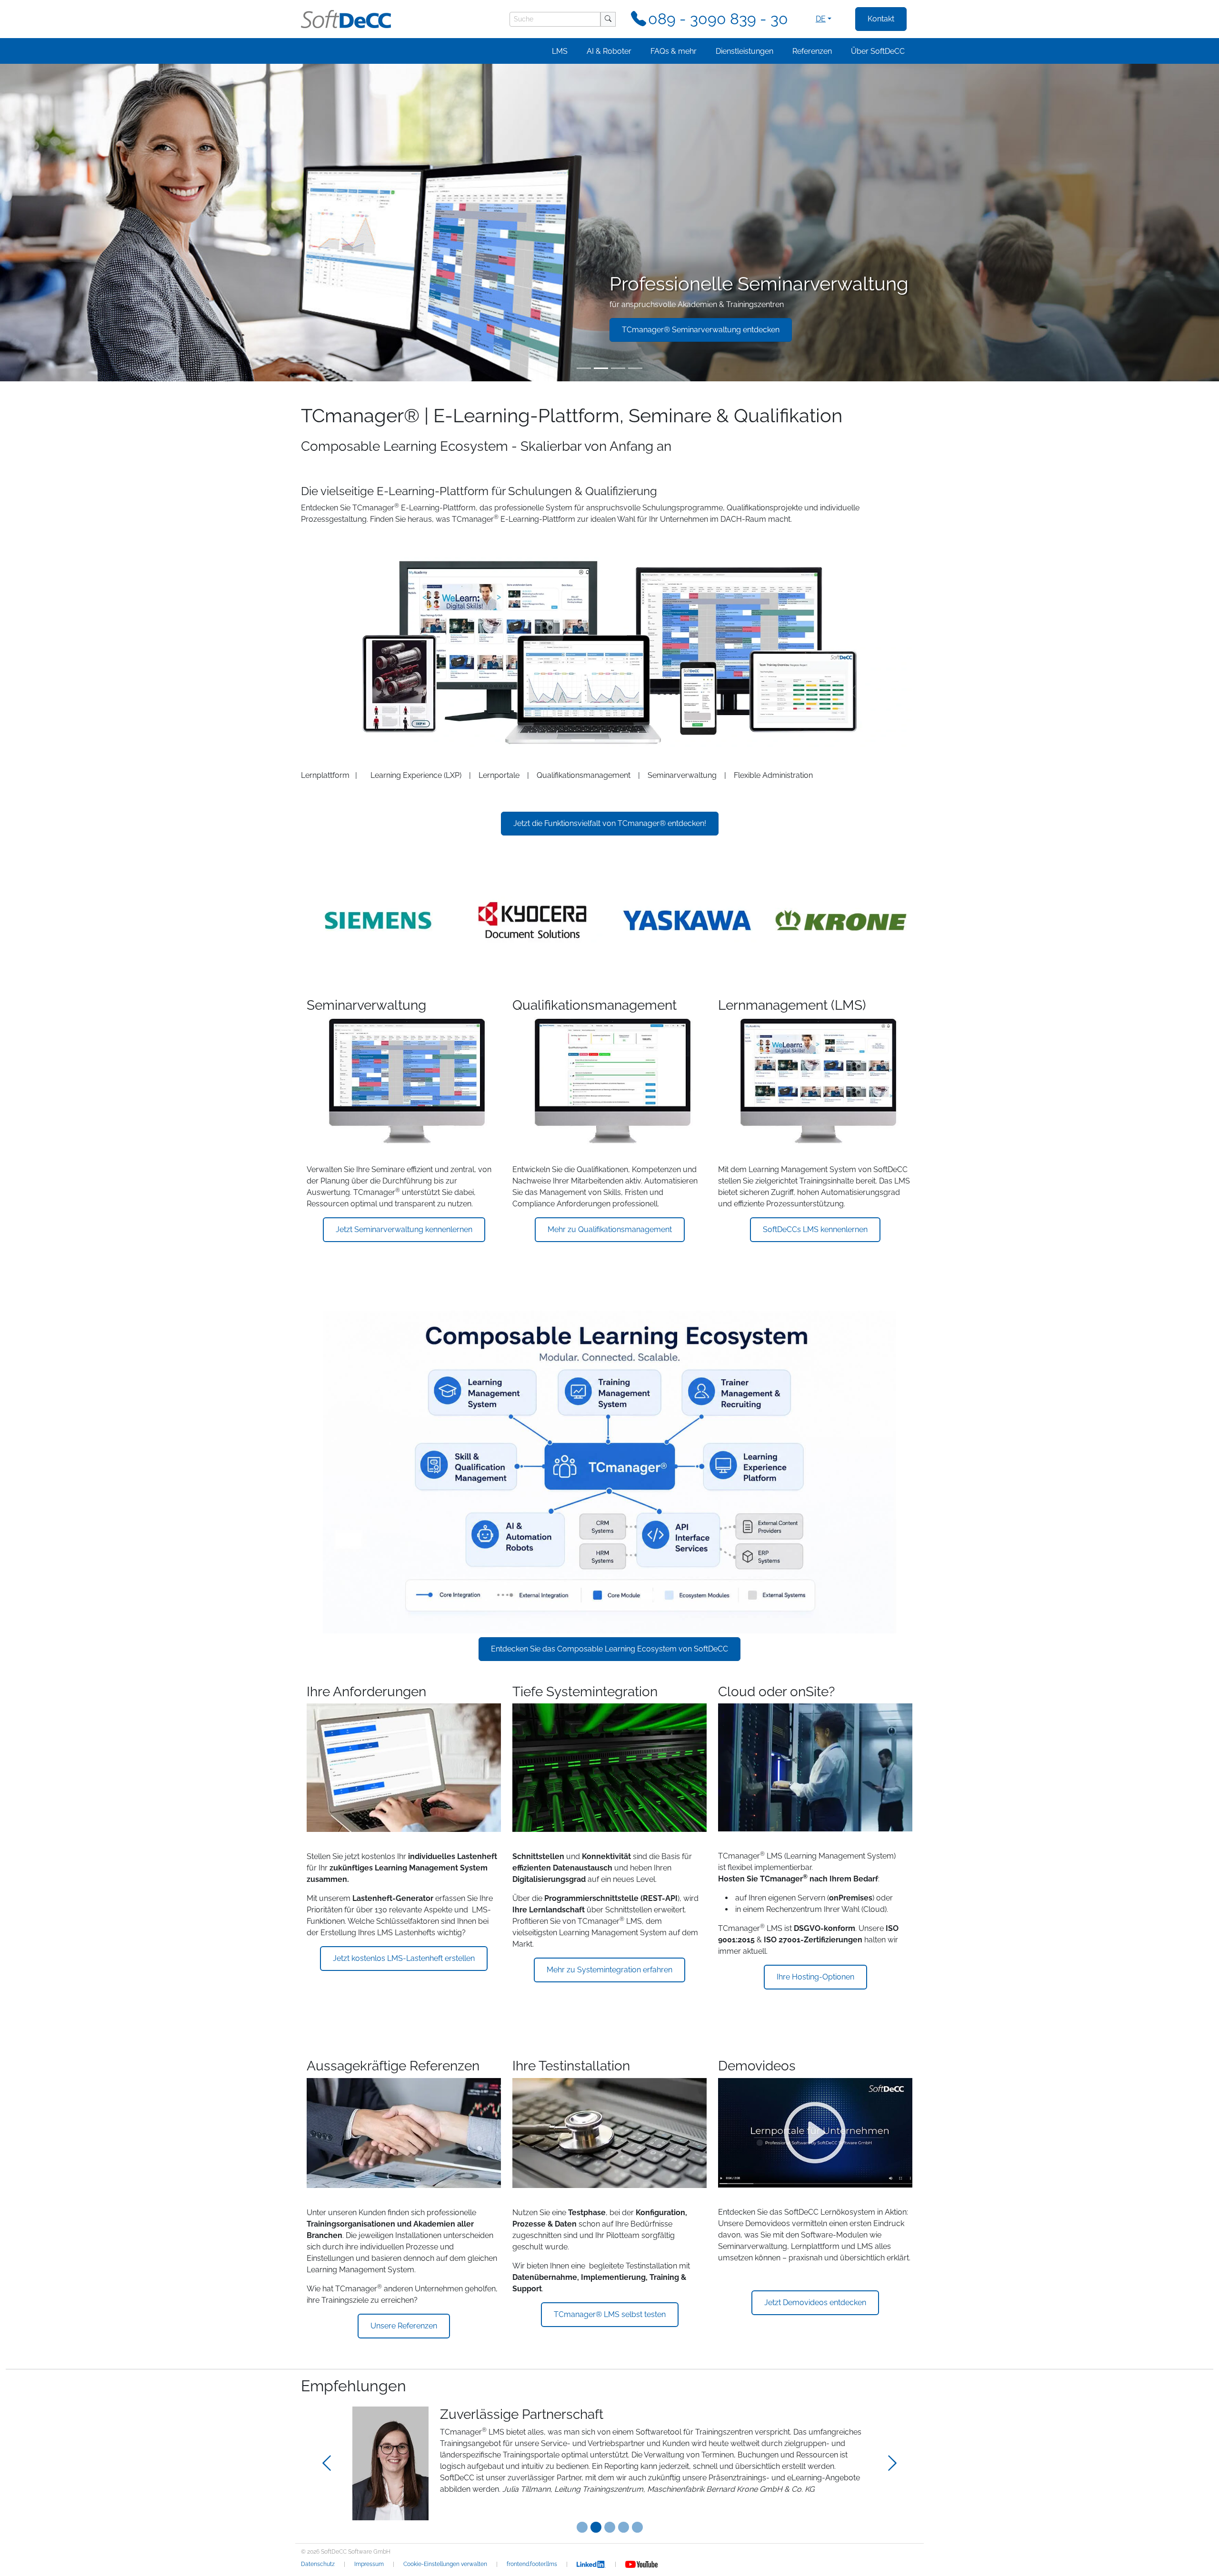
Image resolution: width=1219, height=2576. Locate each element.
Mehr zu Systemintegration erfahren (609, 1970)
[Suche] (608, 19)
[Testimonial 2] (610, 2527)
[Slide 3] (618, 368)
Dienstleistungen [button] (744, 51)
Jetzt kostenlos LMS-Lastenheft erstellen (404, 1958)
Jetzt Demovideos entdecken (815, 2302)
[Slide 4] (635, 368)
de (821, 19)
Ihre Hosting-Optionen (815, 1977)
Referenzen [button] (812, 51)
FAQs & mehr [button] (674, 51)
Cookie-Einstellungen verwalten (445, 2564)
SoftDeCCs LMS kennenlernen (815, 1229)
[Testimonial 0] (582, 2527)
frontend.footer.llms (532, 2564)
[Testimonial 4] (637, 2527)
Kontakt (881, 19)
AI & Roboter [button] (609, 51)
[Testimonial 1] (596, 2527)
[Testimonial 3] (624, 2527)
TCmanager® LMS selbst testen (610, 2314)
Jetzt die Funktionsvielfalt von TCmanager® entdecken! (610, 823)
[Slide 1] (584, 368)
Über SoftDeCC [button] (878, 51)
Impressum (369, 2564)
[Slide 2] (601, 368)
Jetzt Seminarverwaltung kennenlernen (404, 1229)
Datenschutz (318, 2564)
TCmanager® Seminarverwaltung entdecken (701, 330)
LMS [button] (560, 51)
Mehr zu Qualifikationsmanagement (610, 1229)
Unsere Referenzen (404, 2326)
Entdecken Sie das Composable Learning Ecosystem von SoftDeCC (609, 1649)
